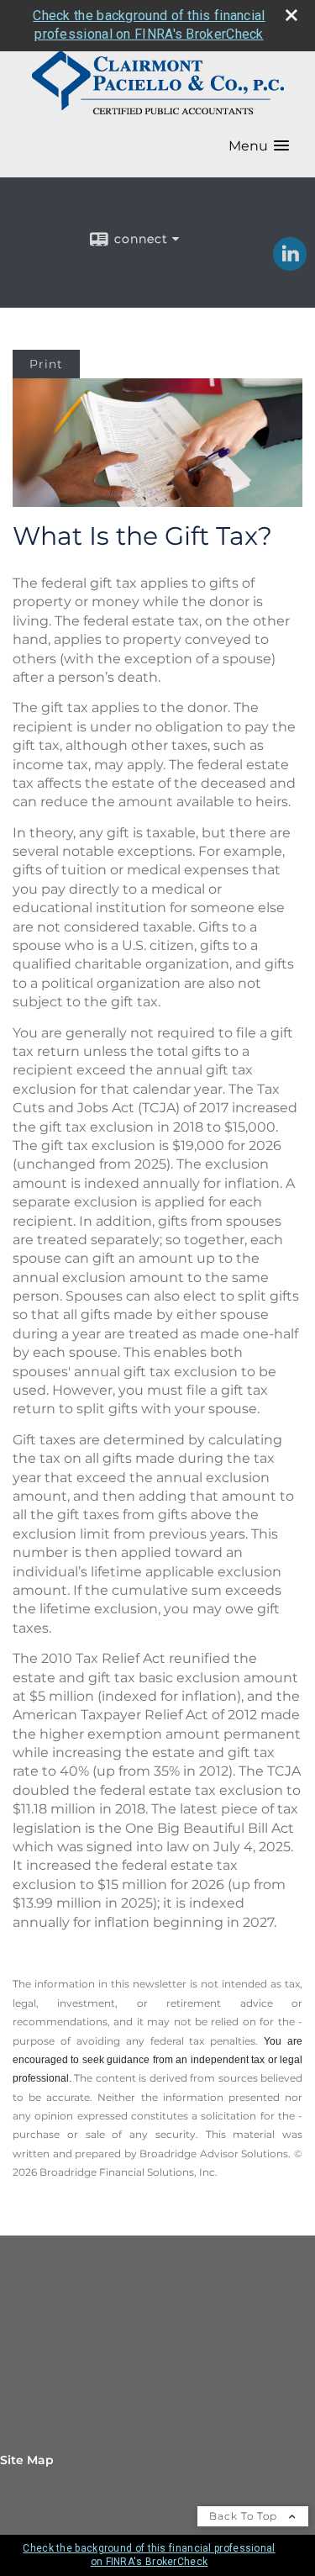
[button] (259, 146)
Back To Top (245, 2516)
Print (46, 364)
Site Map (27, 2460)
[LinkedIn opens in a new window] (290, 265)
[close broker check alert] (291, 15)
